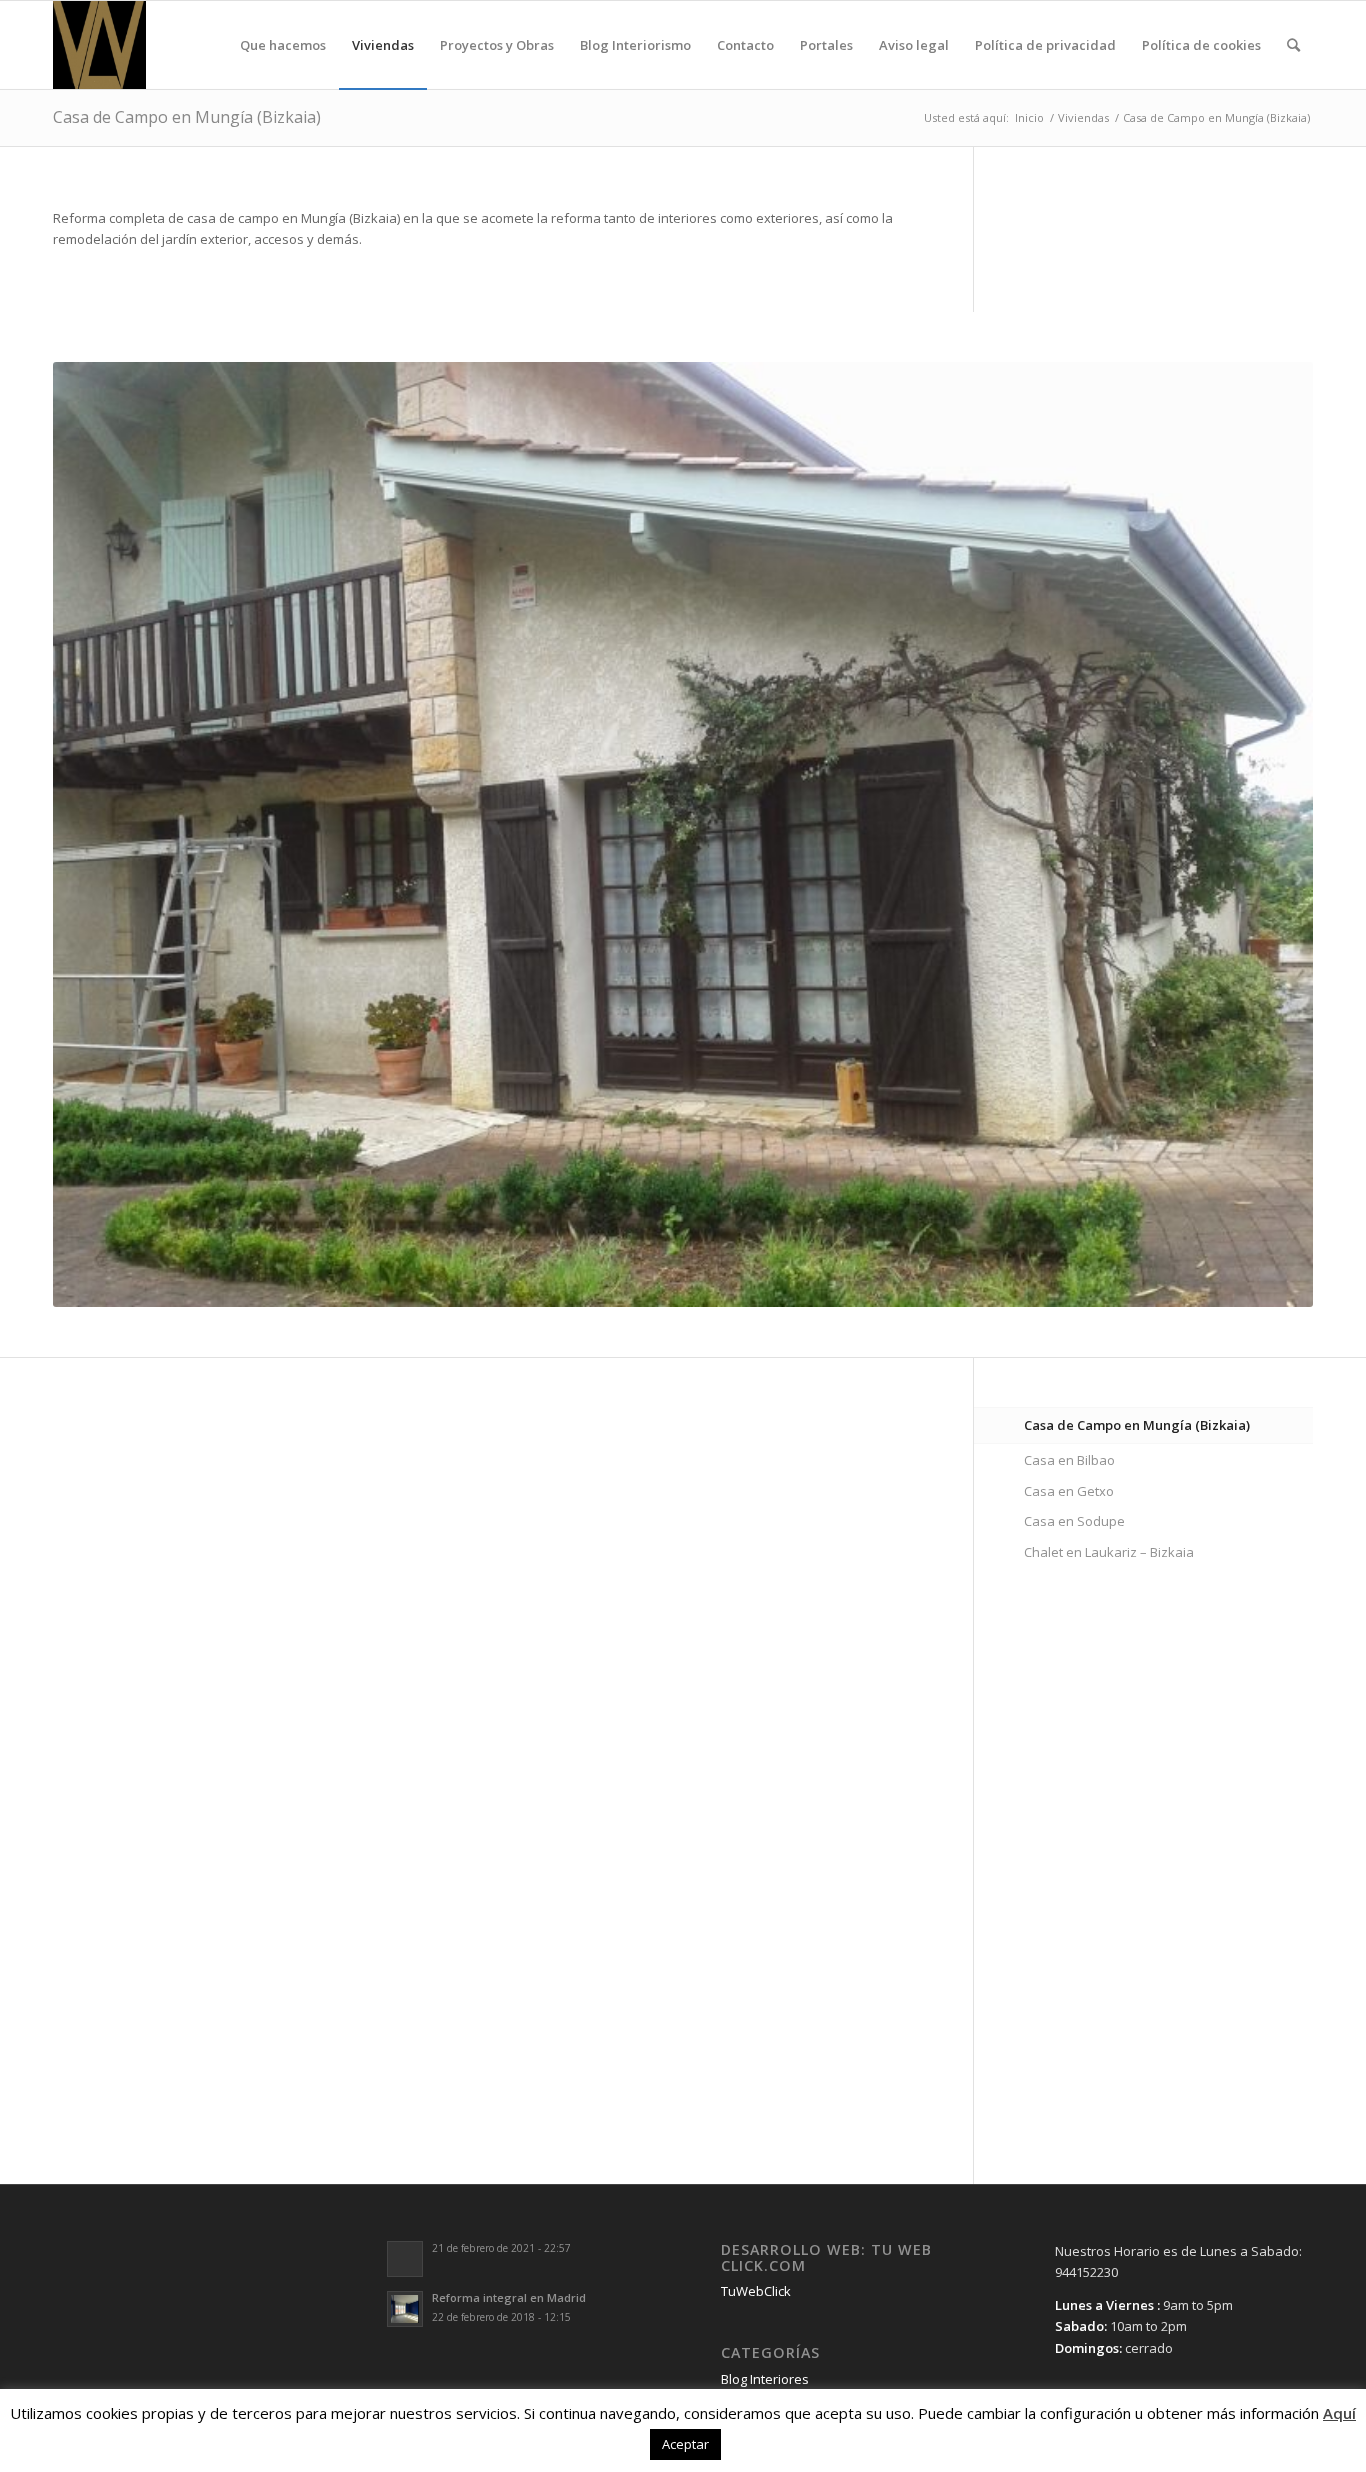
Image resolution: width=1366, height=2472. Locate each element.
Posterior (1268, 834)
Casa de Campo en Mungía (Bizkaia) (187, 117)
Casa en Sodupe (1074, 1521)
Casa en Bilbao (1069, 1460)
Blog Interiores (765, 2379)
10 (755, 1282)
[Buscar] (1293, 45)
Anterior (98, 834)
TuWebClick (756, 2291)
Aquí (1339, 2413)
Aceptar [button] (685, 2444)
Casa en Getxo (1069, 1491)
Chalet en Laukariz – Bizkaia (1109, 1552)
